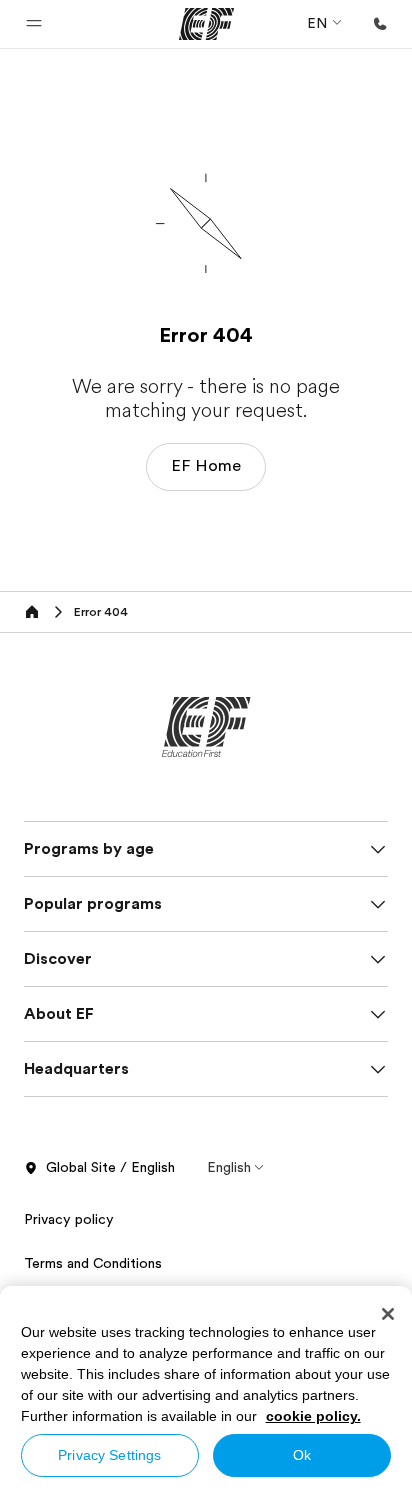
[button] (34, 24)
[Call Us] (380, 24)
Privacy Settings (109, 1455)
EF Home (206, 466)
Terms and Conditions (93, 1263)
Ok (302, 1455)
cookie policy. (313, 1416)
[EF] (206, 24)
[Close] (388, 1314)
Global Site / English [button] (110, 1167)
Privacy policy (69, 1219)
